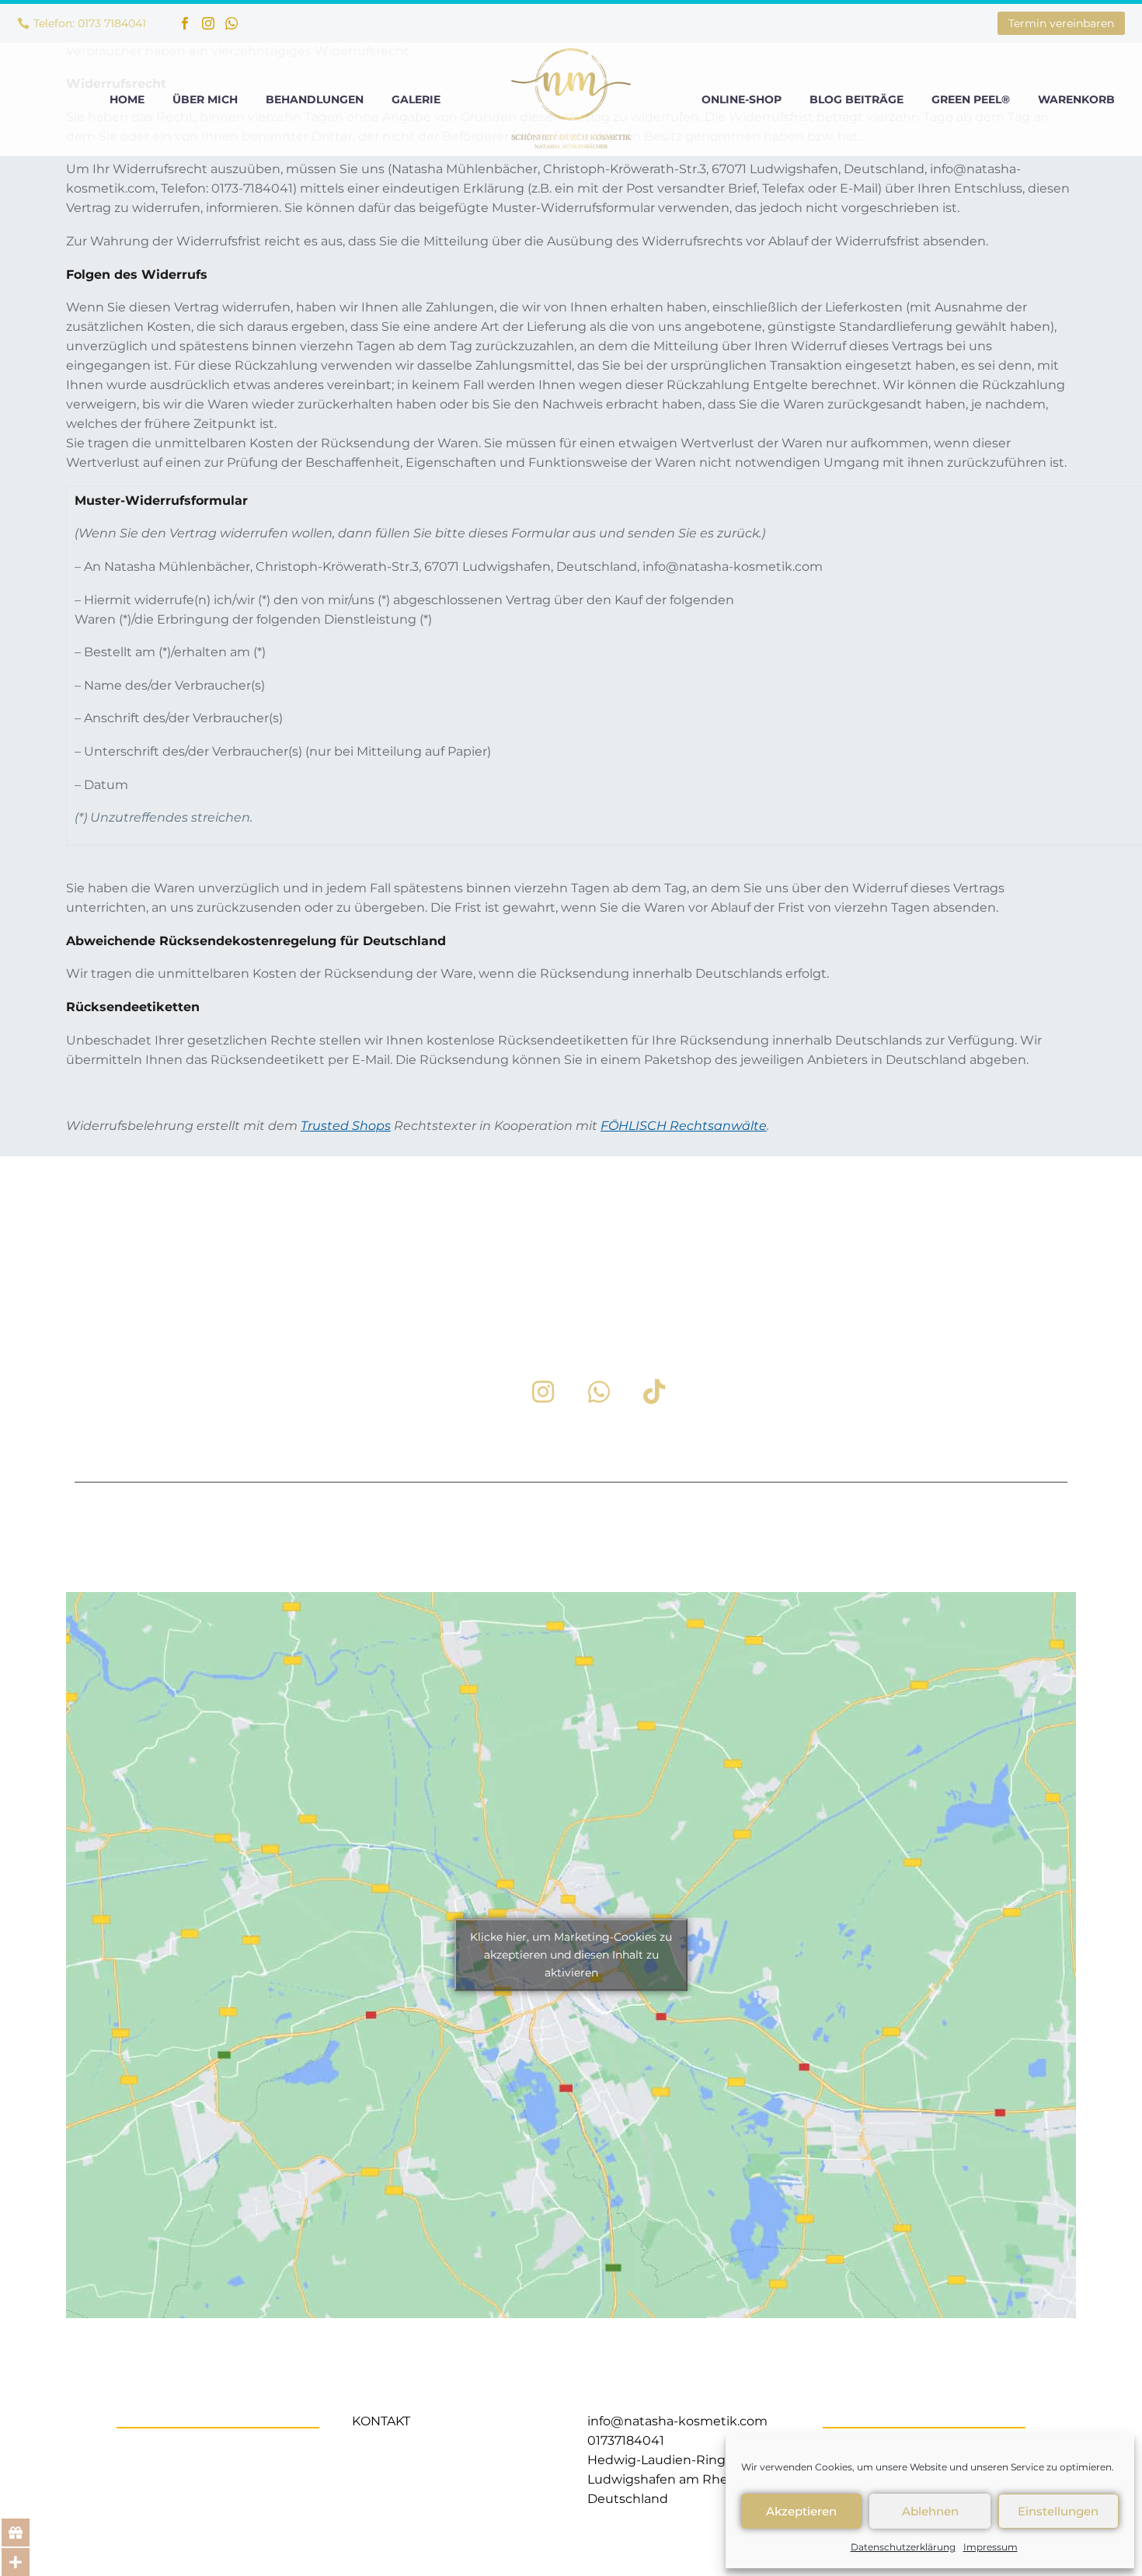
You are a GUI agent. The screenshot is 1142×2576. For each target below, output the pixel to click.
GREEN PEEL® (971, 99)
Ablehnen (930, 2511)
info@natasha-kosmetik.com (677, 2421)
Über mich (205, 99)
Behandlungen (315, 99)
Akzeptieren (801, 2511)
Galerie (416, 99)
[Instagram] (208, 23)
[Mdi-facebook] (488, 1392)
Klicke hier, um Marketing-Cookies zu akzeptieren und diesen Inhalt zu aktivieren (571, 1955)
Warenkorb (1076, 99)
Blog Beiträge (856, 99)
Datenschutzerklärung (903, 2547)
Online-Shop (742, 99)
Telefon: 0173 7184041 (90, 23)
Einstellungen (1058, 2511)
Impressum (991, 2547)
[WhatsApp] (232, 23)
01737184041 (626, 2440)
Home (127, 99)
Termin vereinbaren (1061, 23)
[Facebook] (185, 23)
